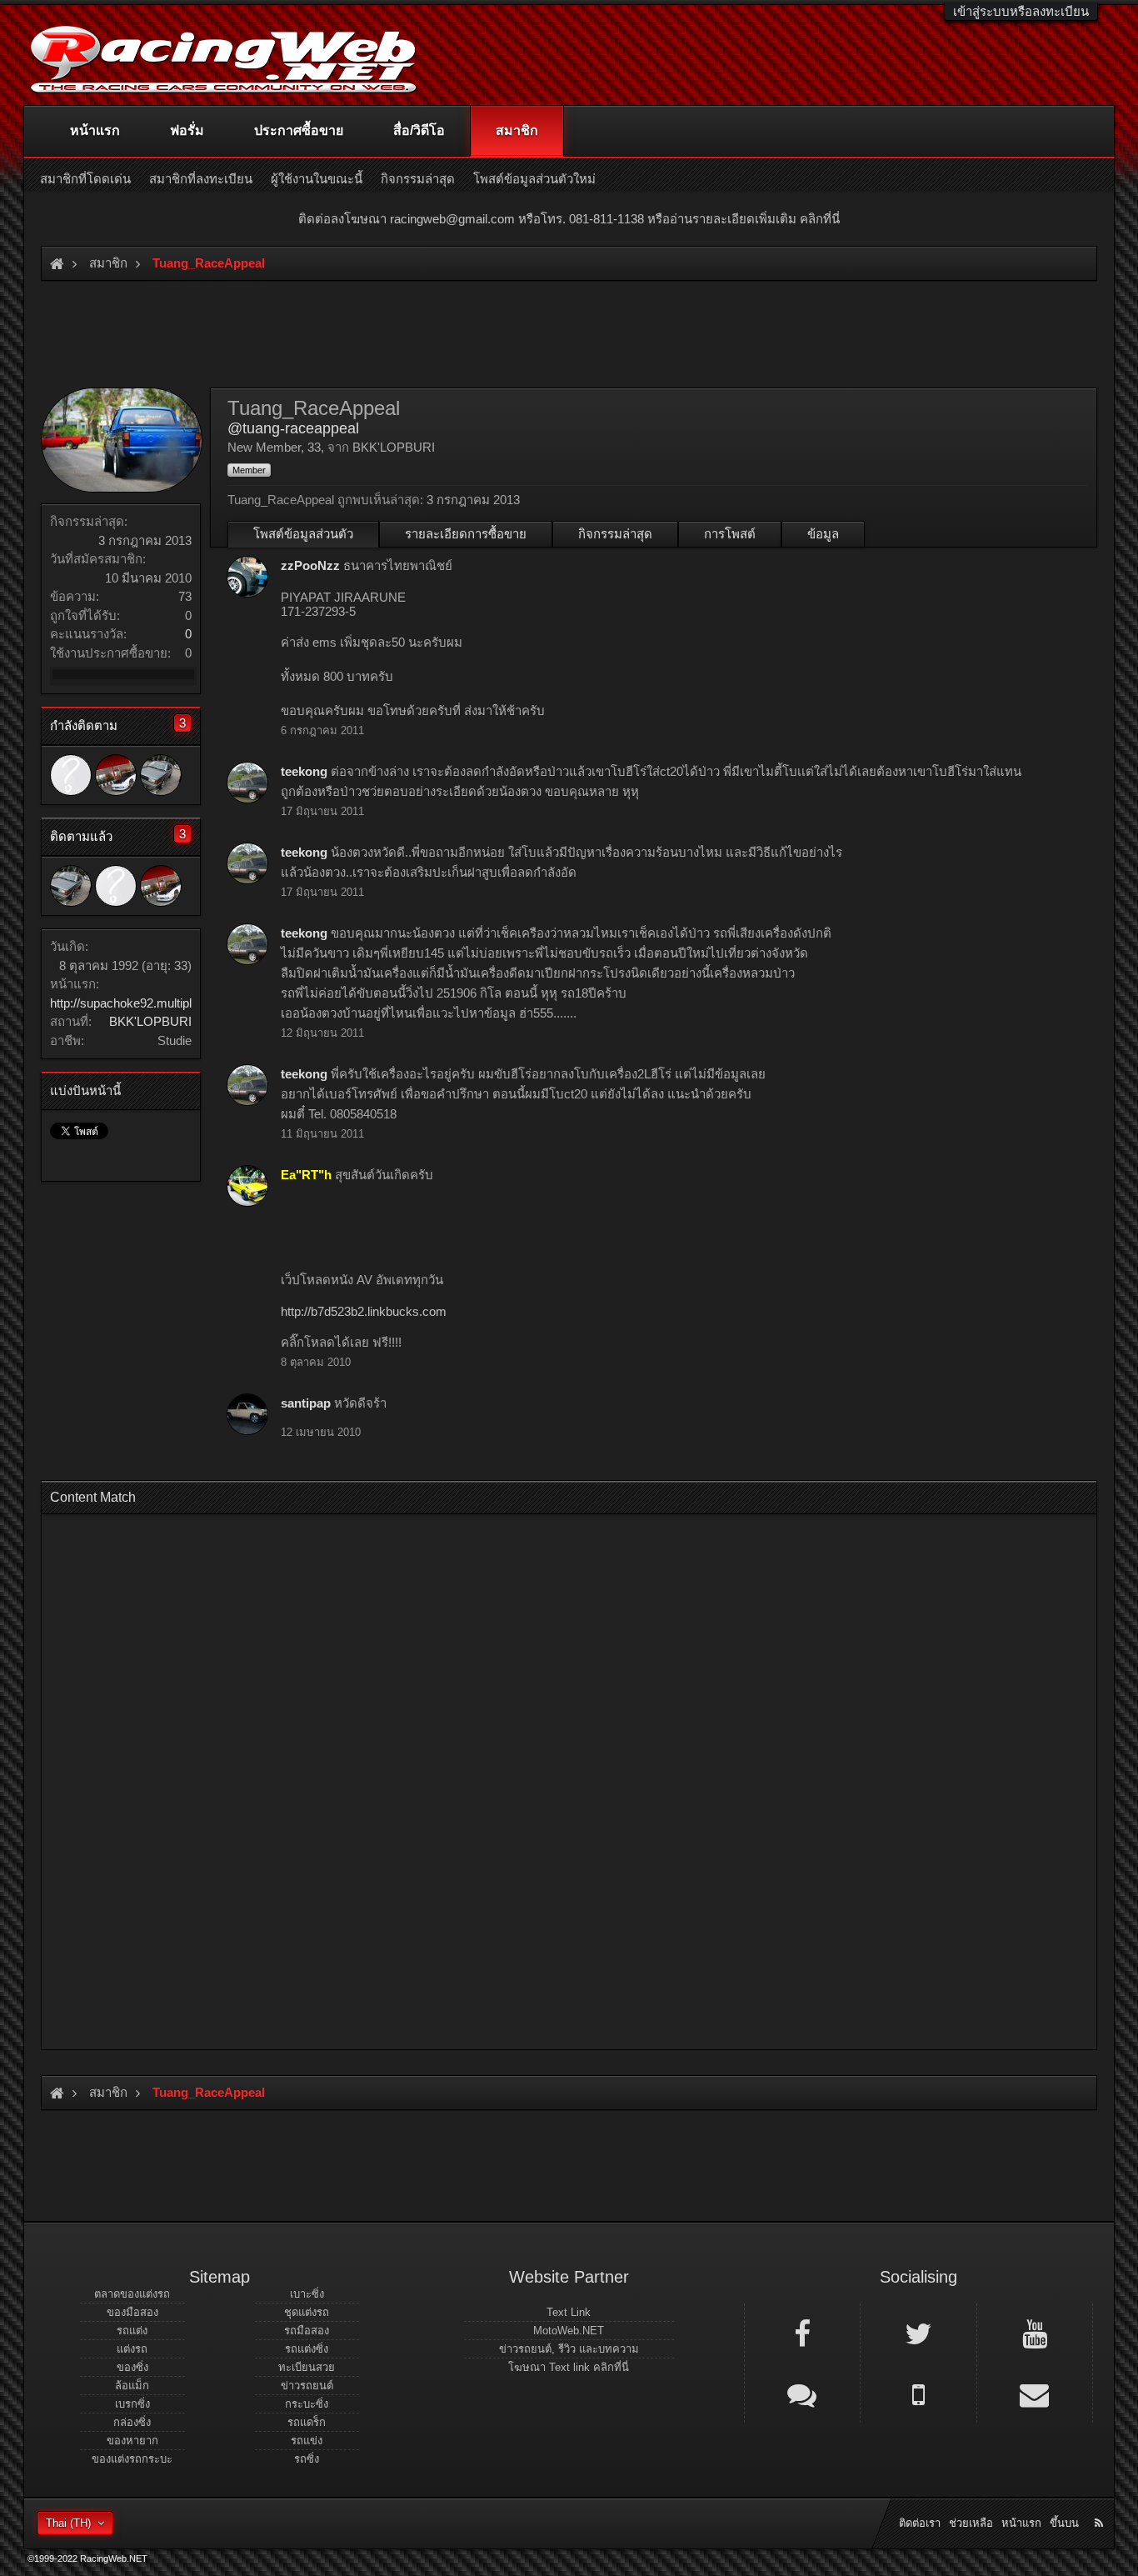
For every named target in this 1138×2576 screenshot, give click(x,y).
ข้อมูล (823, 534)
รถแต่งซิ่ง (307, 2349)
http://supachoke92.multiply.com (137, 1003)
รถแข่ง (307, 2441)
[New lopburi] (161, 775)
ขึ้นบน (1064, 2523)
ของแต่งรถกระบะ (132, 2459)
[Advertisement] (555, 1777)
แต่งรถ (132, 2349)
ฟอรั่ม (187, 130)
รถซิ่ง (307, 2459)
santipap (306, 1403)
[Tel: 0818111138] (918, 2393)
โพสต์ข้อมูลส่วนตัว (303, 534)
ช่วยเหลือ (971, 2523)
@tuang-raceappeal (293, 428)
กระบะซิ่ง (307, 2404)
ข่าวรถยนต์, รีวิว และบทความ (569, 2349)
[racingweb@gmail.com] (1035, 2393)
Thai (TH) (68, 2523)
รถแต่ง (132, 2331)
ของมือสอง (132, 2312)
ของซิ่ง (132, 2367)
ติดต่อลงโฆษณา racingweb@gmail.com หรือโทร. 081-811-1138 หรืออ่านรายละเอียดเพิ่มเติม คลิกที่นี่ (569, 219)
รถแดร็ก (307, 2422)
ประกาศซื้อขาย (299, 130)
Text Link (569, 2312)
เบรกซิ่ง (132, 2404)
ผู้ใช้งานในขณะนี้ (317, 179)
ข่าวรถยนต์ (307, 2386)
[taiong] (116, 775)
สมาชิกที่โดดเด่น (85, 179)
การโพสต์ (730, 534)
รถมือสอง (307, 2331)
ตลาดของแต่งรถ (132, 2294)
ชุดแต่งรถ (307, 2312)
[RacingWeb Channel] (1035, 2333)
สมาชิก (517, 130)
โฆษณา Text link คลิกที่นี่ (569, 2367)
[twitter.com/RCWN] (918, 2333)
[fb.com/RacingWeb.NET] (802, 2333)
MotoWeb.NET (569, 2331)
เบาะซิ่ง (307, 2294)
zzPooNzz (310, 565)
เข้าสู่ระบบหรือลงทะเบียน (1021, 11)
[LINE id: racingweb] (802, 2393)
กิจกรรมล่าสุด (615, 534)
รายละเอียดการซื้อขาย (466, 534)
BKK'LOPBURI (150, 1021)
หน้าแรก (95, 130)
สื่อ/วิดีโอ (419, 130)
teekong (304, 771)
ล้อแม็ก (132, 2386)
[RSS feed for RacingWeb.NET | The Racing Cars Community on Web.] (1101, 2504)
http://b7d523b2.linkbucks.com (364, 1311)
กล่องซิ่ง (132, 2422)
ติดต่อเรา (920, 2523)
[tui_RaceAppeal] (71, 775)
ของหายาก (132, 2441)
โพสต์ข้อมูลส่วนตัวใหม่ (534, 179)
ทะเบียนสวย (307, 2367)
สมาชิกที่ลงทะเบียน (201, 179)
